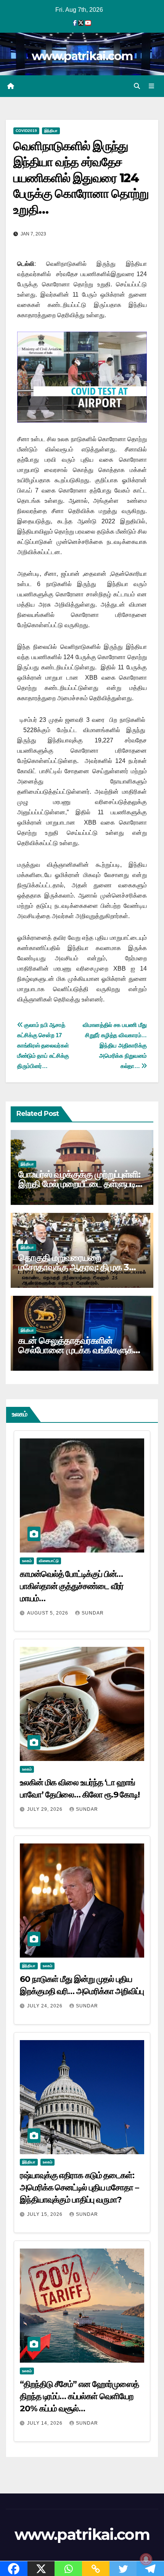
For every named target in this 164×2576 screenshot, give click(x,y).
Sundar (93, 1613)
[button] (137, 86)
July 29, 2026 (46, 1809)
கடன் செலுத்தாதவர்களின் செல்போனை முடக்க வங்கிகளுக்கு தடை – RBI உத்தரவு (80, 1350)
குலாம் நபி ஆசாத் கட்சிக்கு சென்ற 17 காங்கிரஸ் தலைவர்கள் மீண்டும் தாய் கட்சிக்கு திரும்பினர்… (43, 1045)
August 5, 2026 (48, 1613)
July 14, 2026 (46, 2423)
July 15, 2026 (46, 2214)
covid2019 (26, 131)
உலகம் (27, 1561)
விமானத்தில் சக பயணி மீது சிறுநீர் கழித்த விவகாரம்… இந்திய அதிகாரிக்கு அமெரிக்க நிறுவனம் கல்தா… (115, 1045)
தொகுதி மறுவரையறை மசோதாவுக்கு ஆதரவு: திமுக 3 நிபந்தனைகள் (74, 1267)
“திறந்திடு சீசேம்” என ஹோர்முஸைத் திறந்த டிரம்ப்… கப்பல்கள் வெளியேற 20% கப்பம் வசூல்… (79, 2396)
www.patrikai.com (82, 56)
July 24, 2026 (46, 2006)
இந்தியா (51, 131)
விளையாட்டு (49, 1561)
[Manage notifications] (146, 2559)
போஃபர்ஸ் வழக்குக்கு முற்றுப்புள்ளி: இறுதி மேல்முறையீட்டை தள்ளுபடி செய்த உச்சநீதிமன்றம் (79, 1184)
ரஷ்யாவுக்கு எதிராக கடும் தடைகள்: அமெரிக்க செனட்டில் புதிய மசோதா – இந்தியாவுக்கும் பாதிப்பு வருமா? (79, 2187)
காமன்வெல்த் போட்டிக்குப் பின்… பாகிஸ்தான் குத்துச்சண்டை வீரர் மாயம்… (72, 1586)
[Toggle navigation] (152, 86)
